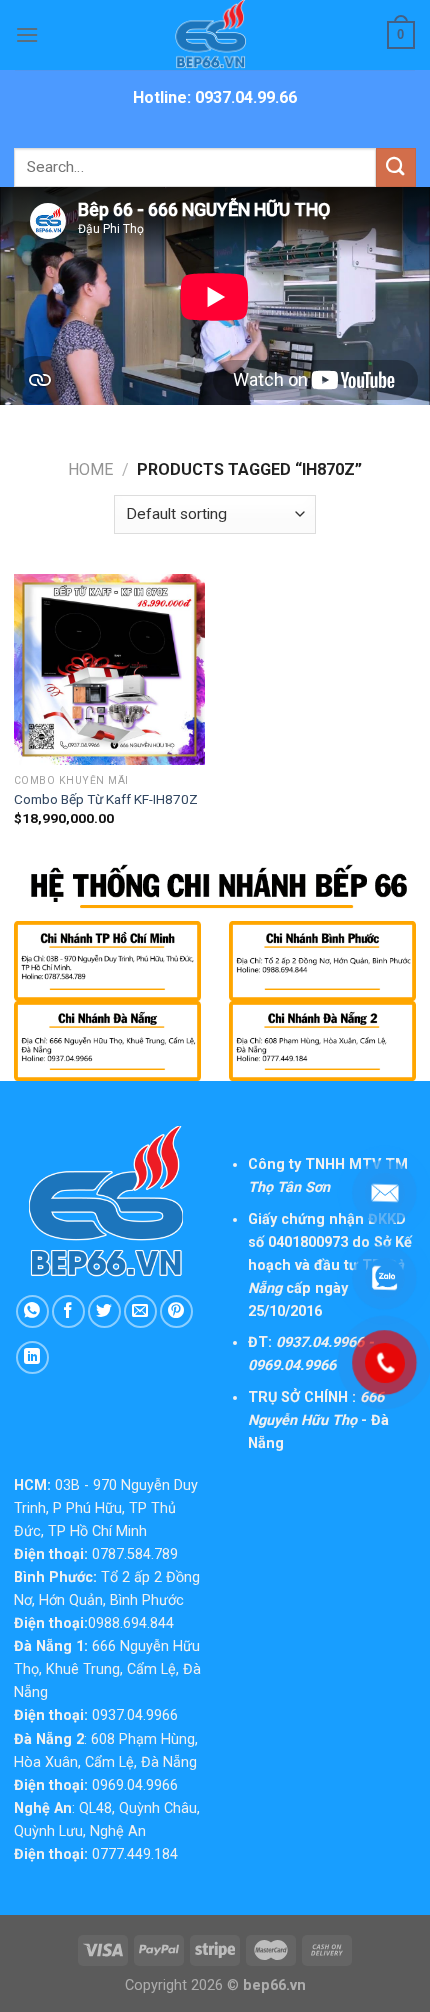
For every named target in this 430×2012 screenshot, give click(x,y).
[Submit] (396, 167)
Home (90, 469)
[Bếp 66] (215, 35)
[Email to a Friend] (140, 1311)
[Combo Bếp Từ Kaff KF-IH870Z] (109, 669)
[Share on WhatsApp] (32, 1311)
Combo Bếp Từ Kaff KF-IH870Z (106, 799)
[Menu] (27, 34)
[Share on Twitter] (104, 1311)
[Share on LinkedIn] (32, 1357)
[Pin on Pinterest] (176, 1311)
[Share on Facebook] (68, 1311)
